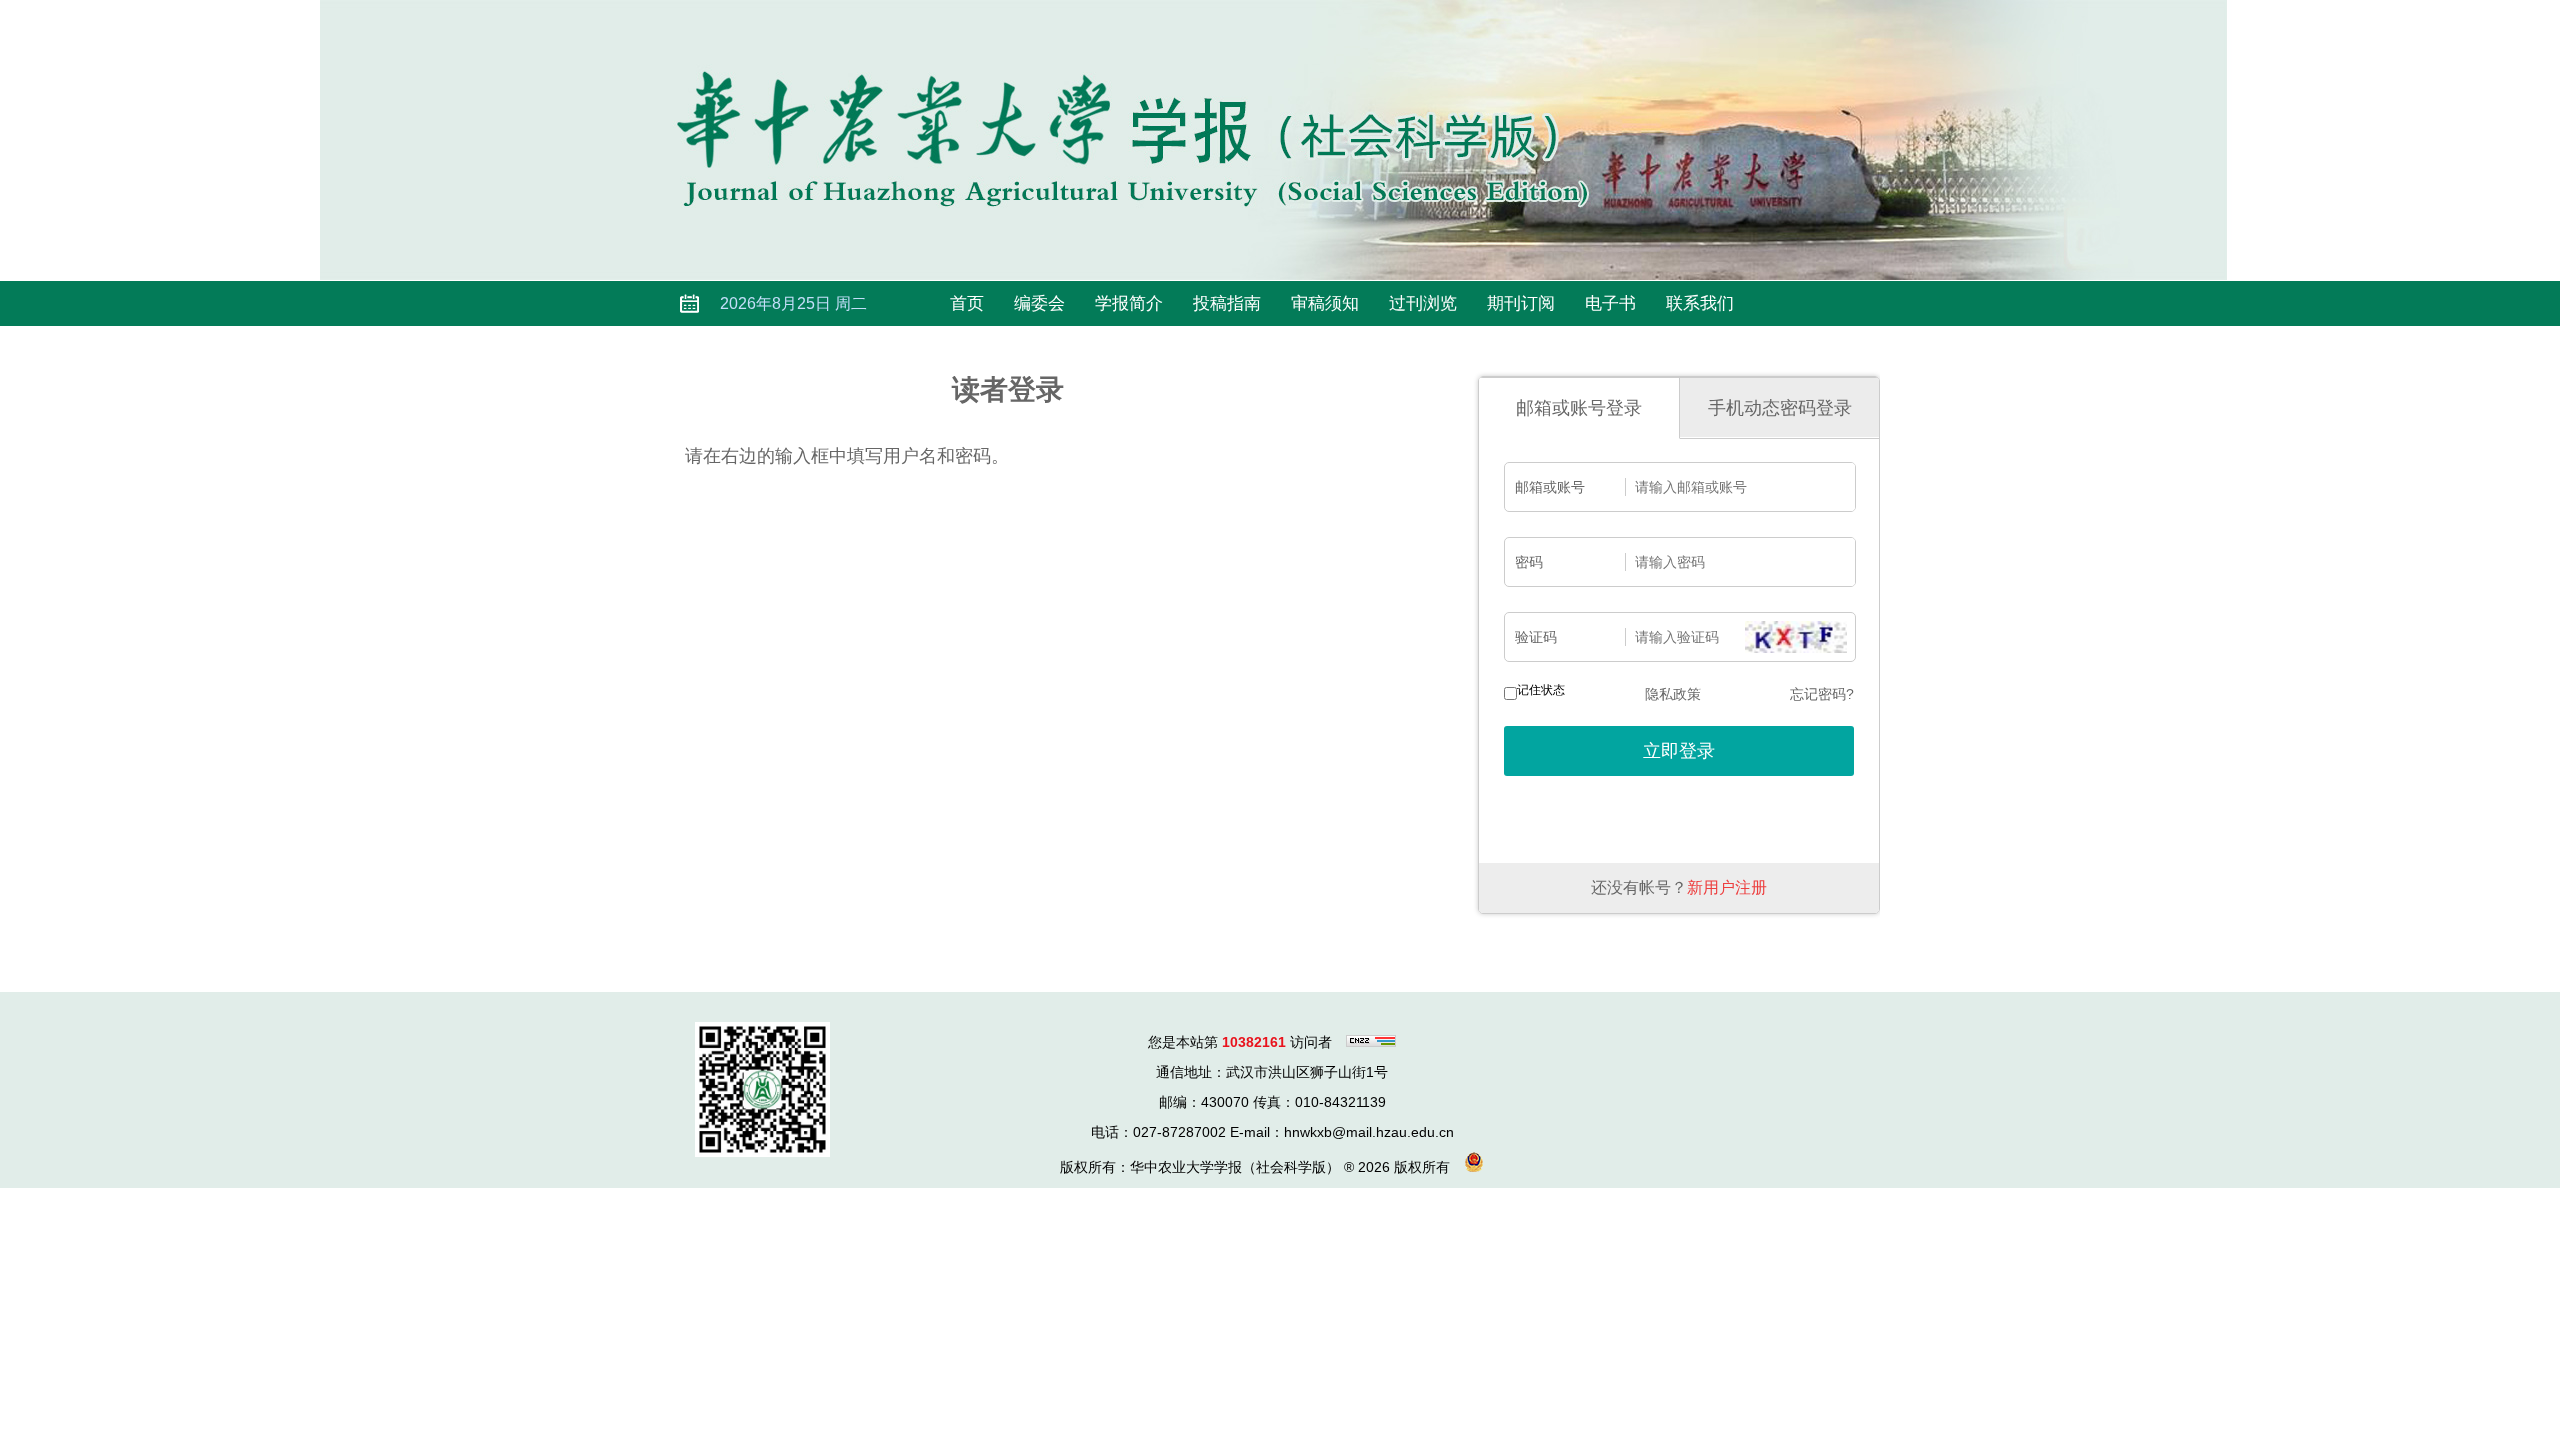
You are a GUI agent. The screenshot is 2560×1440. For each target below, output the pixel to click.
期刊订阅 (1521, 303)
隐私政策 (1673, 694)
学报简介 (1129, 303)
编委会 (1039, 303)
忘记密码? (1822, 694)
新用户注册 (1727, 887)
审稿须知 (1325, 303)
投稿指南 (1227, 303)
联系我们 (1700, 303)
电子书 (1610, 303)
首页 (967, 303)
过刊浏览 (1423, 303)
